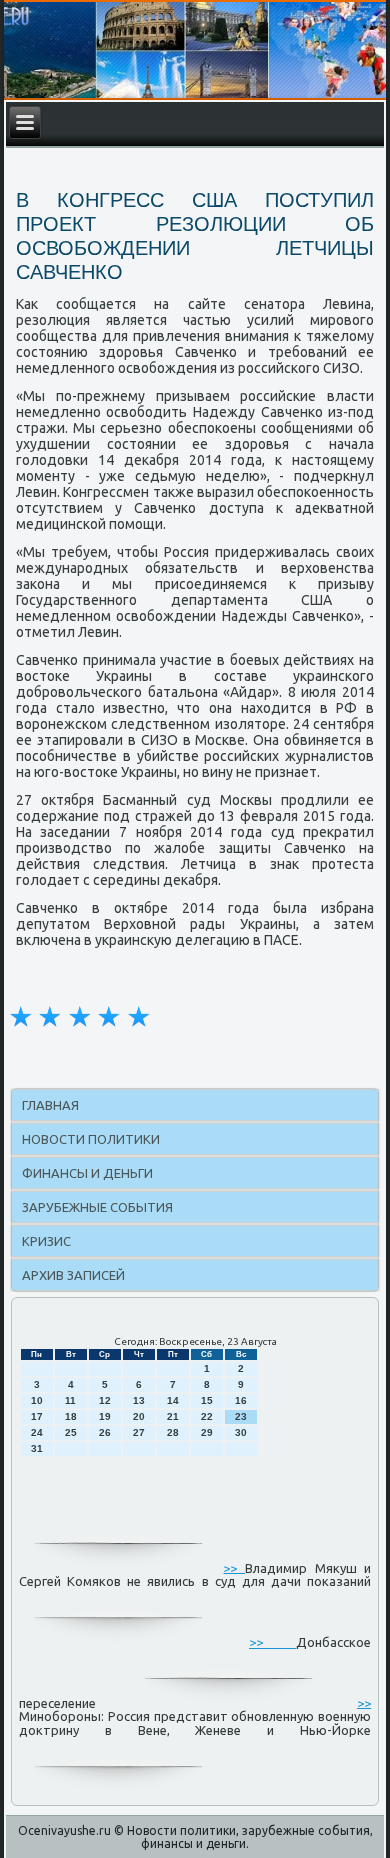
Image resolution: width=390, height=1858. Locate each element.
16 (241, 1400)
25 (71, 1432)
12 (105, 1400)
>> (234, 1567)
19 (105, 1416)
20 (139, 1416)
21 (173, 1416)
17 (37, 1416)
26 (105, 1432)
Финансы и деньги (87, 1173)
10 (37, 1400)
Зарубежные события (97, 1207)
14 (173, 1400)
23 (241, 1416)
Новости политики (91, 1139)
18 (71, 1416)
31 (37, 1448)
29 (207, 1432)
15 (207, 1400)
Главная (50, 1105)
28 (173, 1432)
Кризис (46, 1241)
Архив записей (73, 1275)
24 (37, 1432)
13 (139, 1400)
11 (70, 1400)
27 (139, 1432)
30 (241, 1432)
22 (207, 1416)
